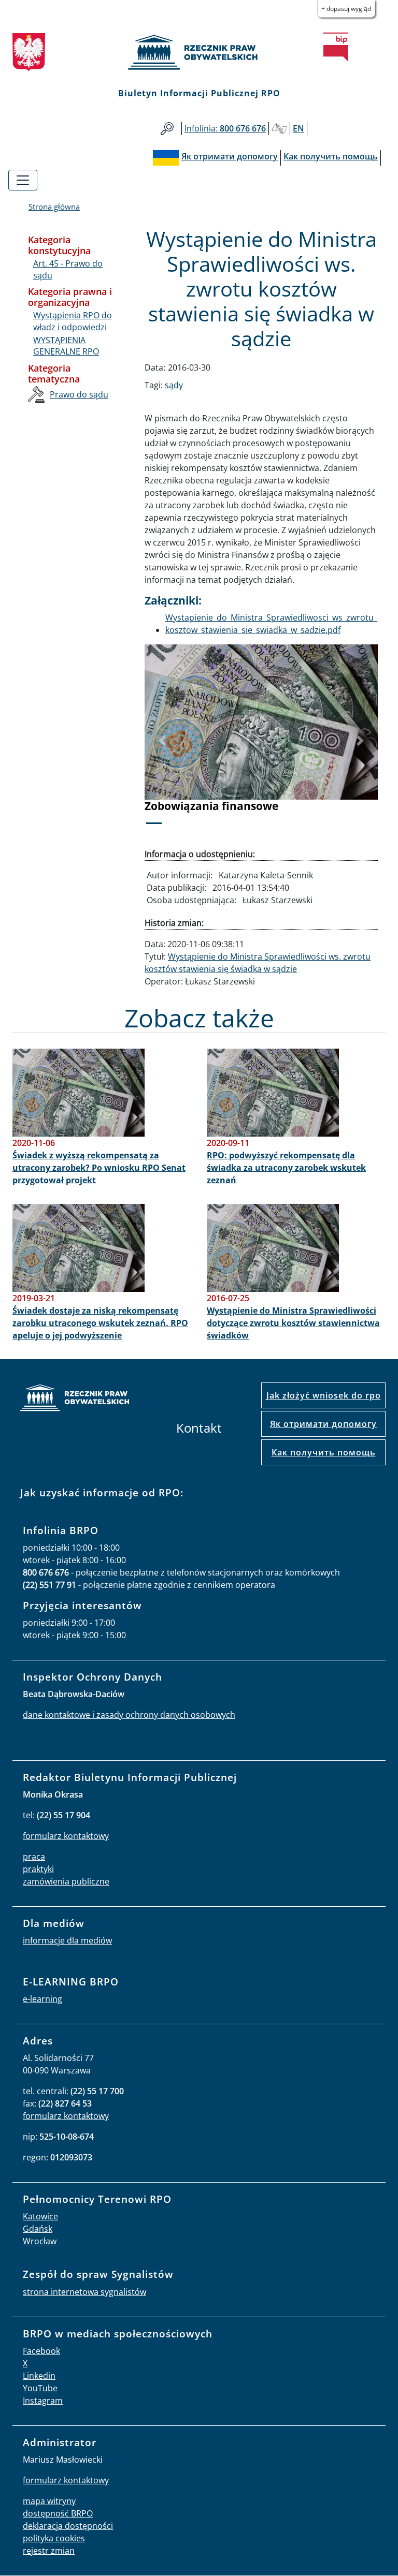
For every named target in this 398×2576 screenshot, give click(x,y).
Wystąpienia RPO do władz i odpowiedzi (73, 321)
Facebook (41, 2351)
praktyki (38, 1869)
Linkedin (39, 2376)
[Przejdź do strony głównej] (199, 52)
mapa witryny (49, 2501)
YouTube (40, 2388)
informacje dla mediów (67, 1940)
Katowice (40, 2216)
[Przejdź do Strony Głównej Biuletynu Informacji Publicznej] (336, 47)
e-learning (42, 1999)
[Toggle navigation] (23, 180)
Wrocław (40, 2241)
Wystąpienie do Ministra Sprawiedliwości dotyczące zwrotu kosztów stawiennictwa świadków (293, 1323)
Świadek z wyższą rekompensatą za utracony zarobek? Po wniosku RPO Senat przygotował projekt (99, 1168)
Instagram (43, 2401)
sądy (174, 385)
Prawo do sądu (79, 394)
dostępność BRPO (58, 2513)
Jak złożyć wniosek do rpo (324, 1395)
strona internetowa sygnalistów (84, 2292)
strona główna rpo (75, 1399)
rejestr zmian (49, 2551)
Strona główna (54, 207)
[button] (162, 741)
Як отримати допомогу (323, 1424)
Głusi (279, 129)
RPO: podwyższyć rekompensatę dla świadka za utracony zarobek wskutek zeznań (286, 1168)
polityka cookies (54, 2538)
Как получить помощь (324, 1452)
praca (34, 1857)
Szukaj (167, 129)
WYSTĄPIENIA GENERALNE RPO (66, 346)
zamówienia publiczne (66, 1881)
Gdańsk (38, 2229)
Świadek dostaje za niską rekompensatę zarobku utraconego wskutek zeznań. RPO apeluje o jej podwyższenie (100, 1323)
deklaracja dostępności (68, 2526)
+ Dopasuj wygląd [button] (346, 9)
